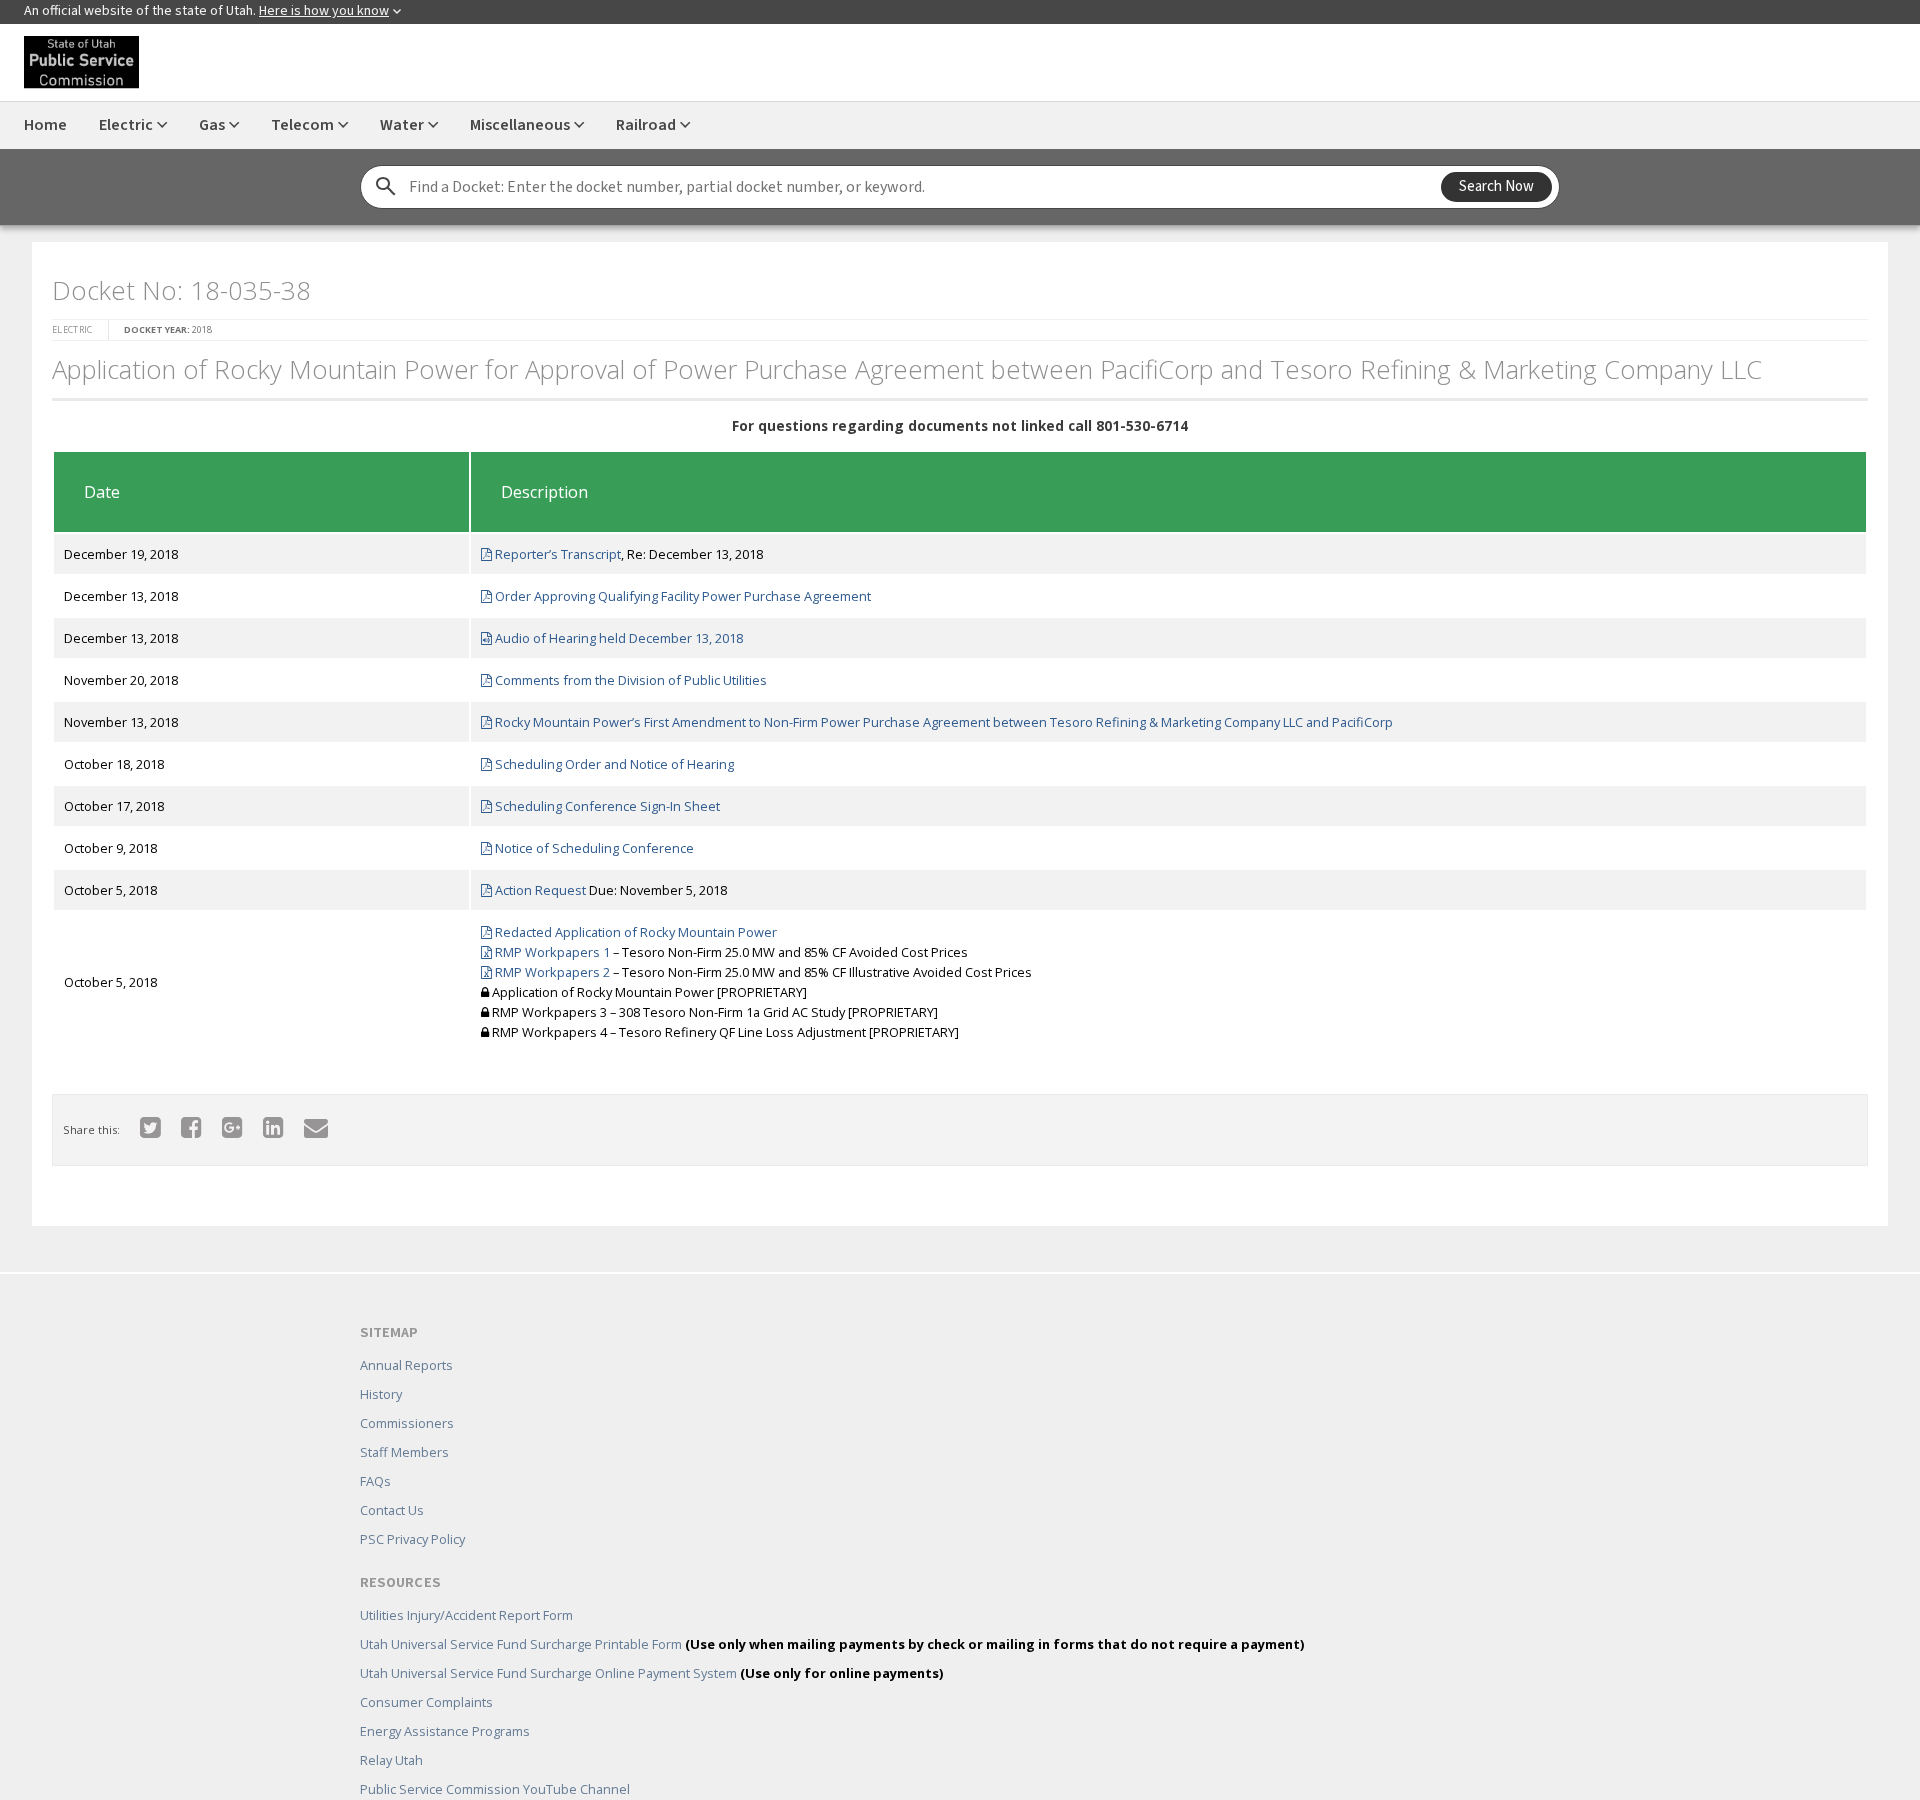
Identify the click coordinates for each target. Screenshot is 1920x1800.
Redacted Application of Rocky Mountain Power (628, 926)
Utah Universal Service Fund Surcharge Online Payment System (651, 1644)
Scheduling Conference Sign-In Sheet (600, 800)
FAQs (375, 1452)
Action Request (533, 884)
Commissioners (407, 1394)
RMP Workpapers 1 (545, 946)
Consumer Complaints (426, 1673)
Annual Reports (406, 1336)
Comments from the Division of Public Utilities (623, 674)
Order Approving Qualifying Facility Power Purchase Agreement (675, 590)
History (381, 1365)
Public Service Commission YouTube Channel (495, 1760)
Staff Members (404, 1423)
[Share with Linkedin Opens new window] (261, 1120)
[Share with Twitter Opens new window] (138, 1120)
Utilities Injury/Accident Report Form (466, 1586)
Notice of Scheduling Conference (587, 842)
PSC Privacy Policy (412, 1510)
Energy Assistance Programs (445, 1702)
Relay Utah (391, 1731)
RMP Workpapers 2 (545, 966)
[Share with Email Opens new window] (304, 1120)
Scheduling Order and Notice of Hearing (607, 758)
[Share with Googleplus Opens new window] (220, 1120)
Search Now (1496, 186)
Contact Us (392, 1481)
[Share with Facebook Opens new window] (179, 1120)
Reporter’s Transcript (550, 548)
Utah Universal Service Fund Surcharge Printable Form (832, 1615)
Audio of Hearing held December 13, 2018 (611, 632)
